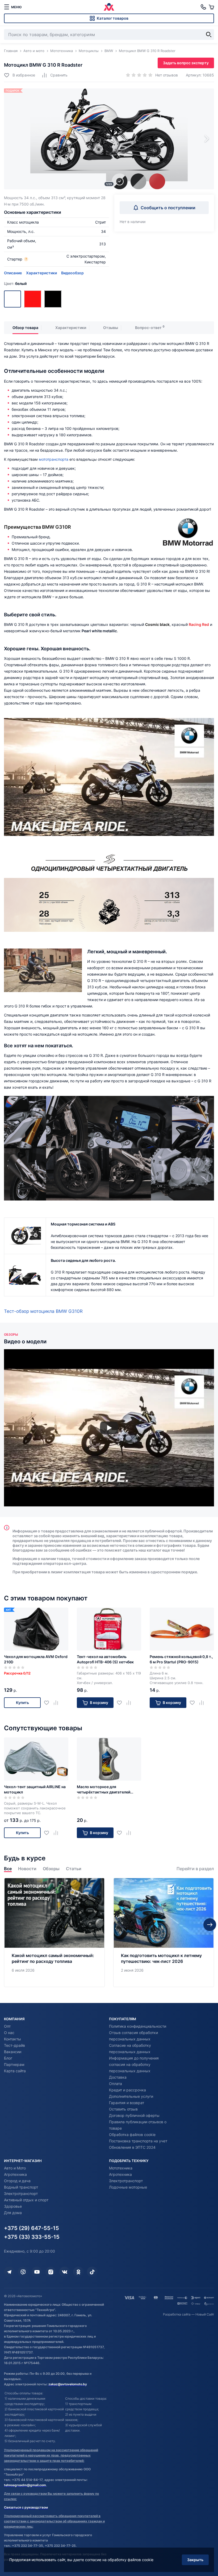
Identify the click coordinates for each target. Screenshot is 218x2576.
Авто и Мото (15, 2168)
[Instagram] (51, 2272)
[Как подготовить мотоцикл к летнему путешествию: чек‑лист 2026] (164, 1933)
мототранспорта (54, 459)
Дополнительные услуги (131, 2096)
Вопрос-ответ (148, 328)
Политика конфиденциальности (138, 2026)
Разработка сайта (177, 2314)
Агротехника (15, 2174)
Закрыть (195, 2560)
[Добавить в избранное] (49, 1703)
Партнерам (14, 2064)
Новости (27, 1869)
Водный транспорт (21, 2187)
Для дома (13, 2213)
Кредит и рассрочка (127, 2090)
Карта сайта (15, 2071)
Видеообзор (72, 273)
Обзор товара (25, 328)
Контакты (12, 2039)
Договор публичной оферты (134, 2115)
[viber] (23, 2272)
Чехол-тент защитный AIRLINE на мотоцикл (35, 1789)
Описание (13, 273)
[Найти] (209, 35)
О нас (9, 2033)
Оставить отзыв (123, 2109)
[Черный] (53, 299)
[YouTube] (37, 2272)
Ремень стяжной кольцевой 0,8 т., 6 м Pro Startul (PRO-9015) (181, 1659)
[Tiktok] (92, 2272)
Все (8, 1869)
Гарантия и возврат (127, 2103)
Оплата (116, 2084)
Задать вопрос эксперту (186, 63)
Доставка (118, 2077)
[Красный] (33, 299)
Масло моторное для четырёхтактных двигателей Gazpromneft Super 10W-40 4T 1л (108, 1790)
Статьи (74, 1869)
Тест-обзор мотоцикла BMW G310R (43, 1311)
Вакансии (13, 2052)
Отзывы (111, 328)
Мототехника (121, 2168)
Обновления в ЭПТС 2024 (132, 2147)
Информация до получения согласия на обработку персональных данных (134, 2064)
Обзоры (51, 1869)
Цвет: (15, 283)
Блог (8, 2058)
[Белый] (12, 299)
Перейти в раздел (195, 1869)
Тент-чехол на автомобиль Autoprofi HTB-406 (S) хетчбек (105, 1659)
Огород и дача (17, 2181)
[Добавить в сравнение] (58, 1703)
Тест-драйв (14, 2045)
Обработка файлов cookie (132, 2135)
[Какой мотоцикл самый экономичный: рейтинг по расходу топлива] (54, 1933)
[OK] (78, 2272)
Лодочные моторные (128, 2187)
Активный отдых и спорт (26, 2200)
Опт (7, 2026)
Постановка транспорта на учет (138, 2141)
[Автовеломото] (109, 7)
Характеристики (41, 273)
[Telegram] (9, 2272)
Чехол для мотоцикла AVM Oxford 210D (36, 1659)
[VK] (65, 2272)
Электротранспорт (21, 2193)
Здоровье (13, 2206)
